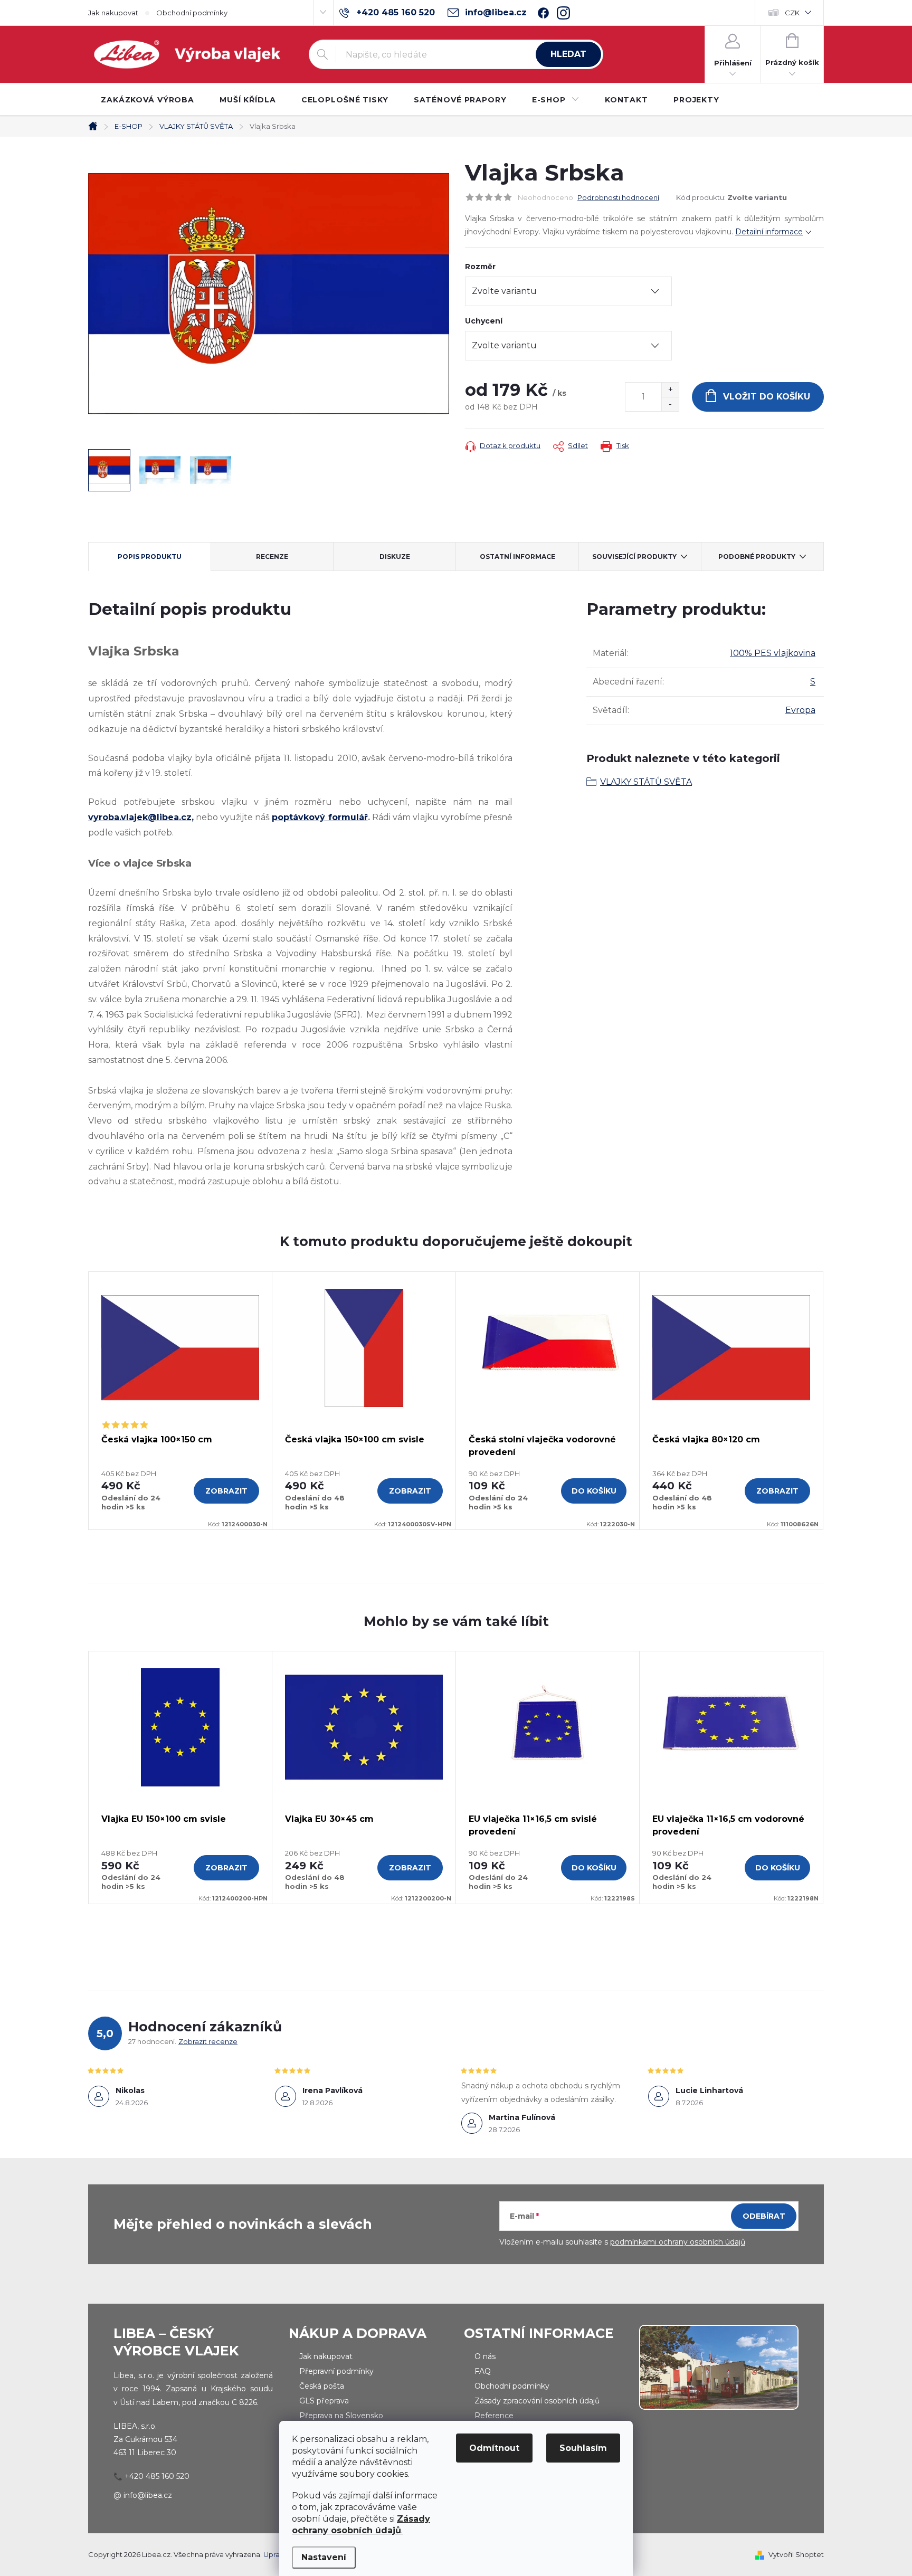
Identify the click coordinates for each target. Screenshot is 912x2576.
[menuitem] (148, 100)
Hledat (568, 54)
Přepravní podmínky (336, 2371)
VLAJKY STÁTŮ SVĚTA (646, 782)
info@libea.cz (148, 2495)
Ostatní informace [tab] (517, 557)
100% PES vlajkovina (773, 653)
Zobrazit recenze (208, 2041)
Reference (494, 2416)
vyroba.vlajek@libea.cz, (141, 817)
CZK (792, 13)
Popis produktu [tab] (150, 557)
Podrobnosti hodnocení (618, 197)
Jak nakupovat (113, 13)
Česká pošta (322, 2386)
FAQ (483, 2371)
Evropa (800, 710)
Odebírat (764, 2216)
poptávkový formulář (320, 817)
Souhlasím (583, 2448)
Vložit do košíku (767, 397)
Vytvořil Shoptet (796, 2554)
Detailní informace (769, 232)
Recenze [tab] (272, 557)
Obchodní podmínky (192, 13)
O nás (485, 2356)
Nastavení (324, 2557)
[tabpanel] (180, 1401)
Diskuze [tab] (395, 557)
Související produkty (634, 557)
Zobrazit (226, 1491)
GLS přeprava (324, 2401)
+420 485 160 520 (157, 2476)
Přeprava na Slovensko (341, 2416)
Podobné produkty (757, 557)
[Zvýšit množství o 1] (670, 390)
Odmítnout (494, 2448)
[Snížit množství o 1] (670, 404)
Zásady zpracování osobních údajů (537, 2401)
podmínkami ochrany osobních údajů (678, 2242)
